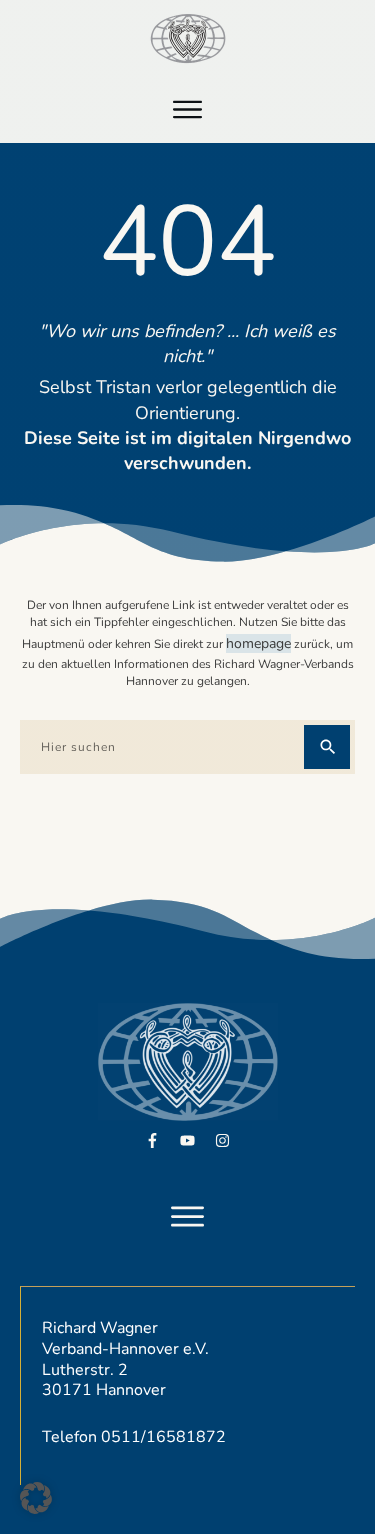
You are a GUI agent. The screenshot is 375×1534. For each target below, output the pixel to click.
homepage (258, 643)
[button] (36, 1498)
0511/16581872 (163, 1437)
